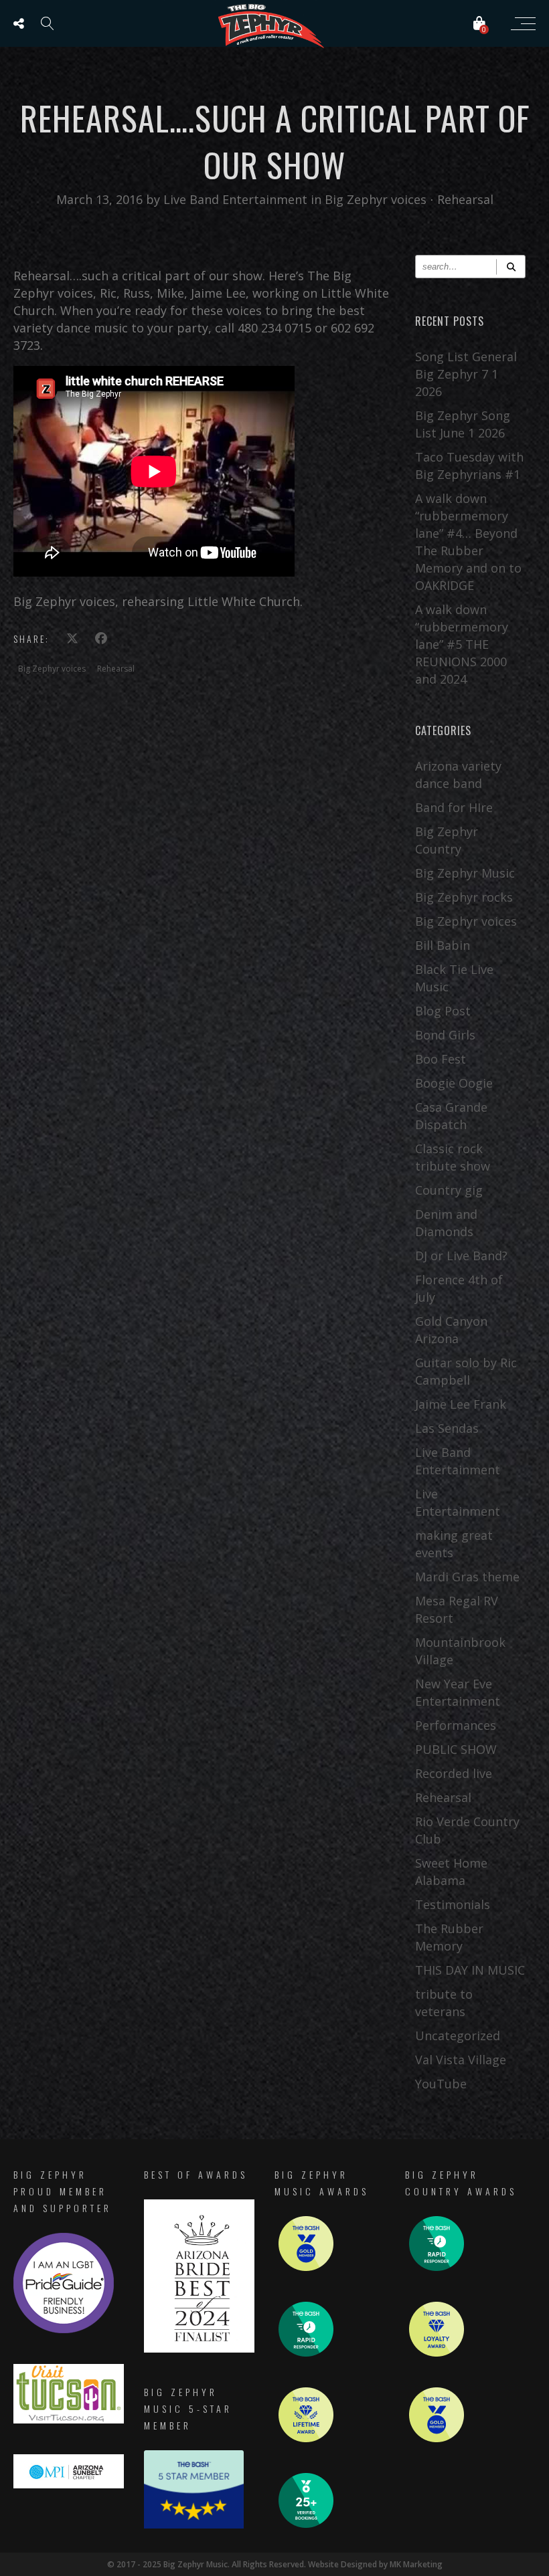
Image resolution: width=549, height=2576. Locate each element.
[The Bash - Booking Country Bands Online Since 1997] (194, 2525)
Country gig (449, 1190)
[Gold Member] (306, 2267)
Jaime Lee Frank (461, 1404)
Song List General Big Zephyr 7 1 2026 (466, 374)
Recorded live (454, 1773)
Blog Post (443, 1011)
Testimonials (453, 1904)
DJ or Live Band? (461, 1256)
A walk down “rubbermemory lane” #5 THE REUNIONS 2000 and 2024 (462, 644)
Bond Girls (445, 1035)
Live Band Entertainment (237, 199)
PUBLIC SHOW (456, 1749)
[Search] (511, 267)
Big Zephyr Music (465, 873)
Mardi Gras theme (467, 1577)
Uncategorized (458, 2036)
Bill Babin (443, 945)
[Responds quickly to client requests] (306, 2353)
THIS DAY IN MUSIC (470, 1970)
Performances (456, 1725)
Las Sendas (447, 1428)
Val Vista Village (461, 2060)
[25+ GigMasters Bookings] (306, 2524)
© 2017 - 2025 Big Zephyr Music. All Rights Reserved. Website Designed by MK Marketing (275, 2564)
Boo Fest (441, 1059)
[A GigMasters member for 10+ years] (306, 2439)
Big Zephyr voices (376, 199)
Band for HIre (454, 807)
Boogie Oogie (454, 1083)
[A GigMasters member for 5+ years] (437, 2353)
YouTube (441, 2084)
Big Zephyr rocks (464, 897)
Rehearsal (465, 199)
